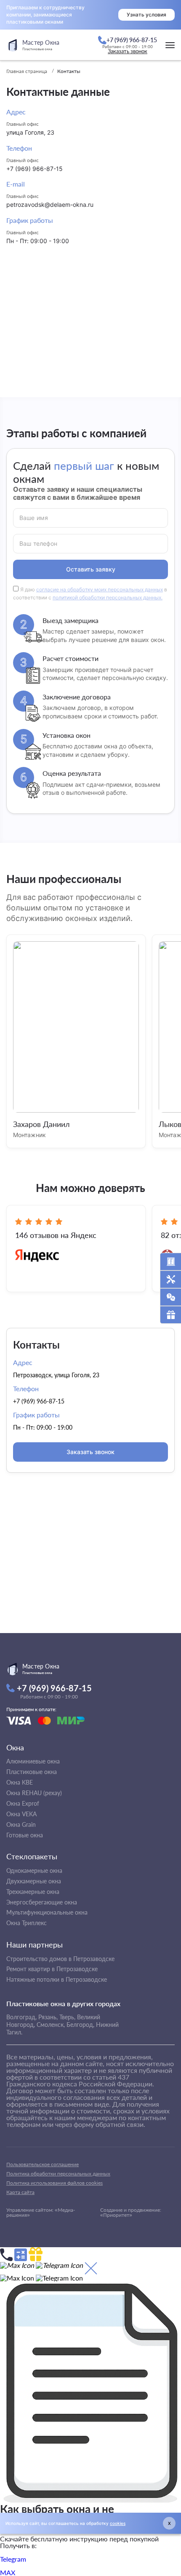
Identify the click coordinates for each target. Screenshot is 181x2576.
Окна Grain (21, 1824)
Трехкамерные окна (33, 1892)
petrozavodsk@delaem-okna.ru (50, 205)
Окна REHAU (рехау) (34, 1793)
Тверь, (67, 2017)
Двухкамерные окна (34, 1881)
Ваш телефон (39, 544)
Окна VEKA (21, 1814)
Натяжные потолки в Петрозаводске (57, 1979)
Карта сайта (20, 2192)
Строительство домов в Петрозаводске (60, 1959)
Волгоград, (21, 2017)
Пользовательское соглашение (43, 2164)
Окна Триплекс (27, 1923)
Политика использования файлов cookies (55, 2183)
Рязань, (48, 2017)
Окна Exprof (23, 1803)
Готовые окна (25, 1835)
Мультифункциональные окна (47, 1912)
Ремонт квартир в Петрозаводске (52, 1969)
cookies (118, 2523)
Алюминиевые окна (33, 1761)
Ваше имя (34, 518)
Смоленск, (51, 2025)
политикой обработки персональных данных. (108, 597)
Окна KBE (20, 1782)
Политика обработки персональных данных (58, 2174)
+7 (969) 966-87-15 (35, 169)
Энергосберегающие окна (42, 1902)
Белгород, (80, 2025)
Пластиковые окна (32, 1772)
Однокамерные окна (34, 1870)
